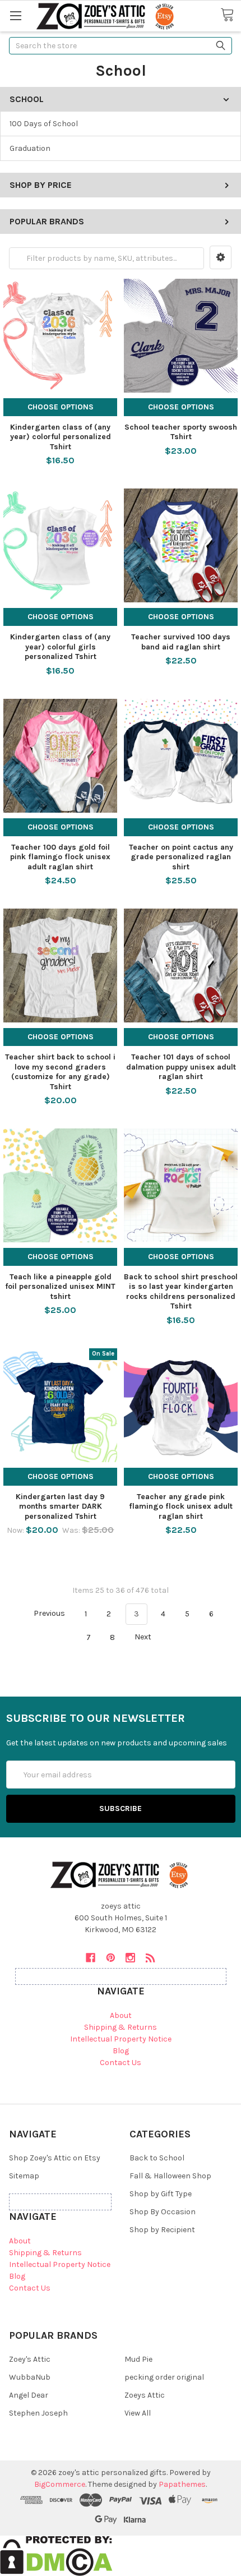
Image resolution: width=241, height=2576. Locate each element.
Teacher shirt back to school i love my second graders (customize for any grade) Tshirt (60, 1072)
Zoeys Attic (145, 2395)
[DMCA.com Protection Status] (56, 2555)
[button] (221, 257)
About (121, 2015)
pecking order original (164, 2377)
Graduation (30, 148)
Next (144, 1637)
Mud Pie (138, 2359)
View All (138, 2413)
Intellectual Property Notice (121, 2039)
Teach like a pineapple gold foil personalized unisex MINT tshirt (60, 1287)
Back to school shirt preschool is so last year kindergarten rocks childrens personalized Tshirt (181, 1292)
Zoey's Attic (30, 2359)
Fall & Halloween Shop (170, 2176)
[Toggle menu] (15, 15)
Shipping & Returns (121, 2027)
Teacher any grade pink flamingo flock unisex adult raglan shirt (181, 1506)
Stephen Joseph (38, 2413)
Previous (48, 1614)
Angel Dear (29, 2395)
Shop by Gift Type (161, 2194)
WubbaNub (30, 2377)
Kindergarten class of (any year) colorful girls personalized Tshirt (60, 647)
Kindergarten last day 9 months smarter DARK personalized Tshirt (60, 1506)
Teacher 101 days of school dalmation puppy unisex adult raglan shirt (181, 1067)
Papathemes (182, 2484)
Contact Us (121, 2063)
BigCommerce (60, 2484)
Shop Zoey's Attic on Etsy (55, 2158)
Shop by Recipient (162, 2230)
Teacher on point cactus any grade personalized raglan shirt (181, 857)
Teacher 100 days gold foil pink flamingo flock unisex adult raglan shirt (60, 857)
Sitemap (24, 2176)
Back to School (157, 2158)
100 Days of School (44, 124)
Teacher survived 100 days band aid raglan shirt (181, 642)
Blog (121, 2051)
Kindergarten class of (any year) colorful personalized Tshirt (61, 437)
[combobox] (121, 46)
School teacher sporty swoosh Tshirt (181, 432)
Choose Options (61, 407)
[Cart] (231, 15)
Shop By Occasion (163, 2212)
